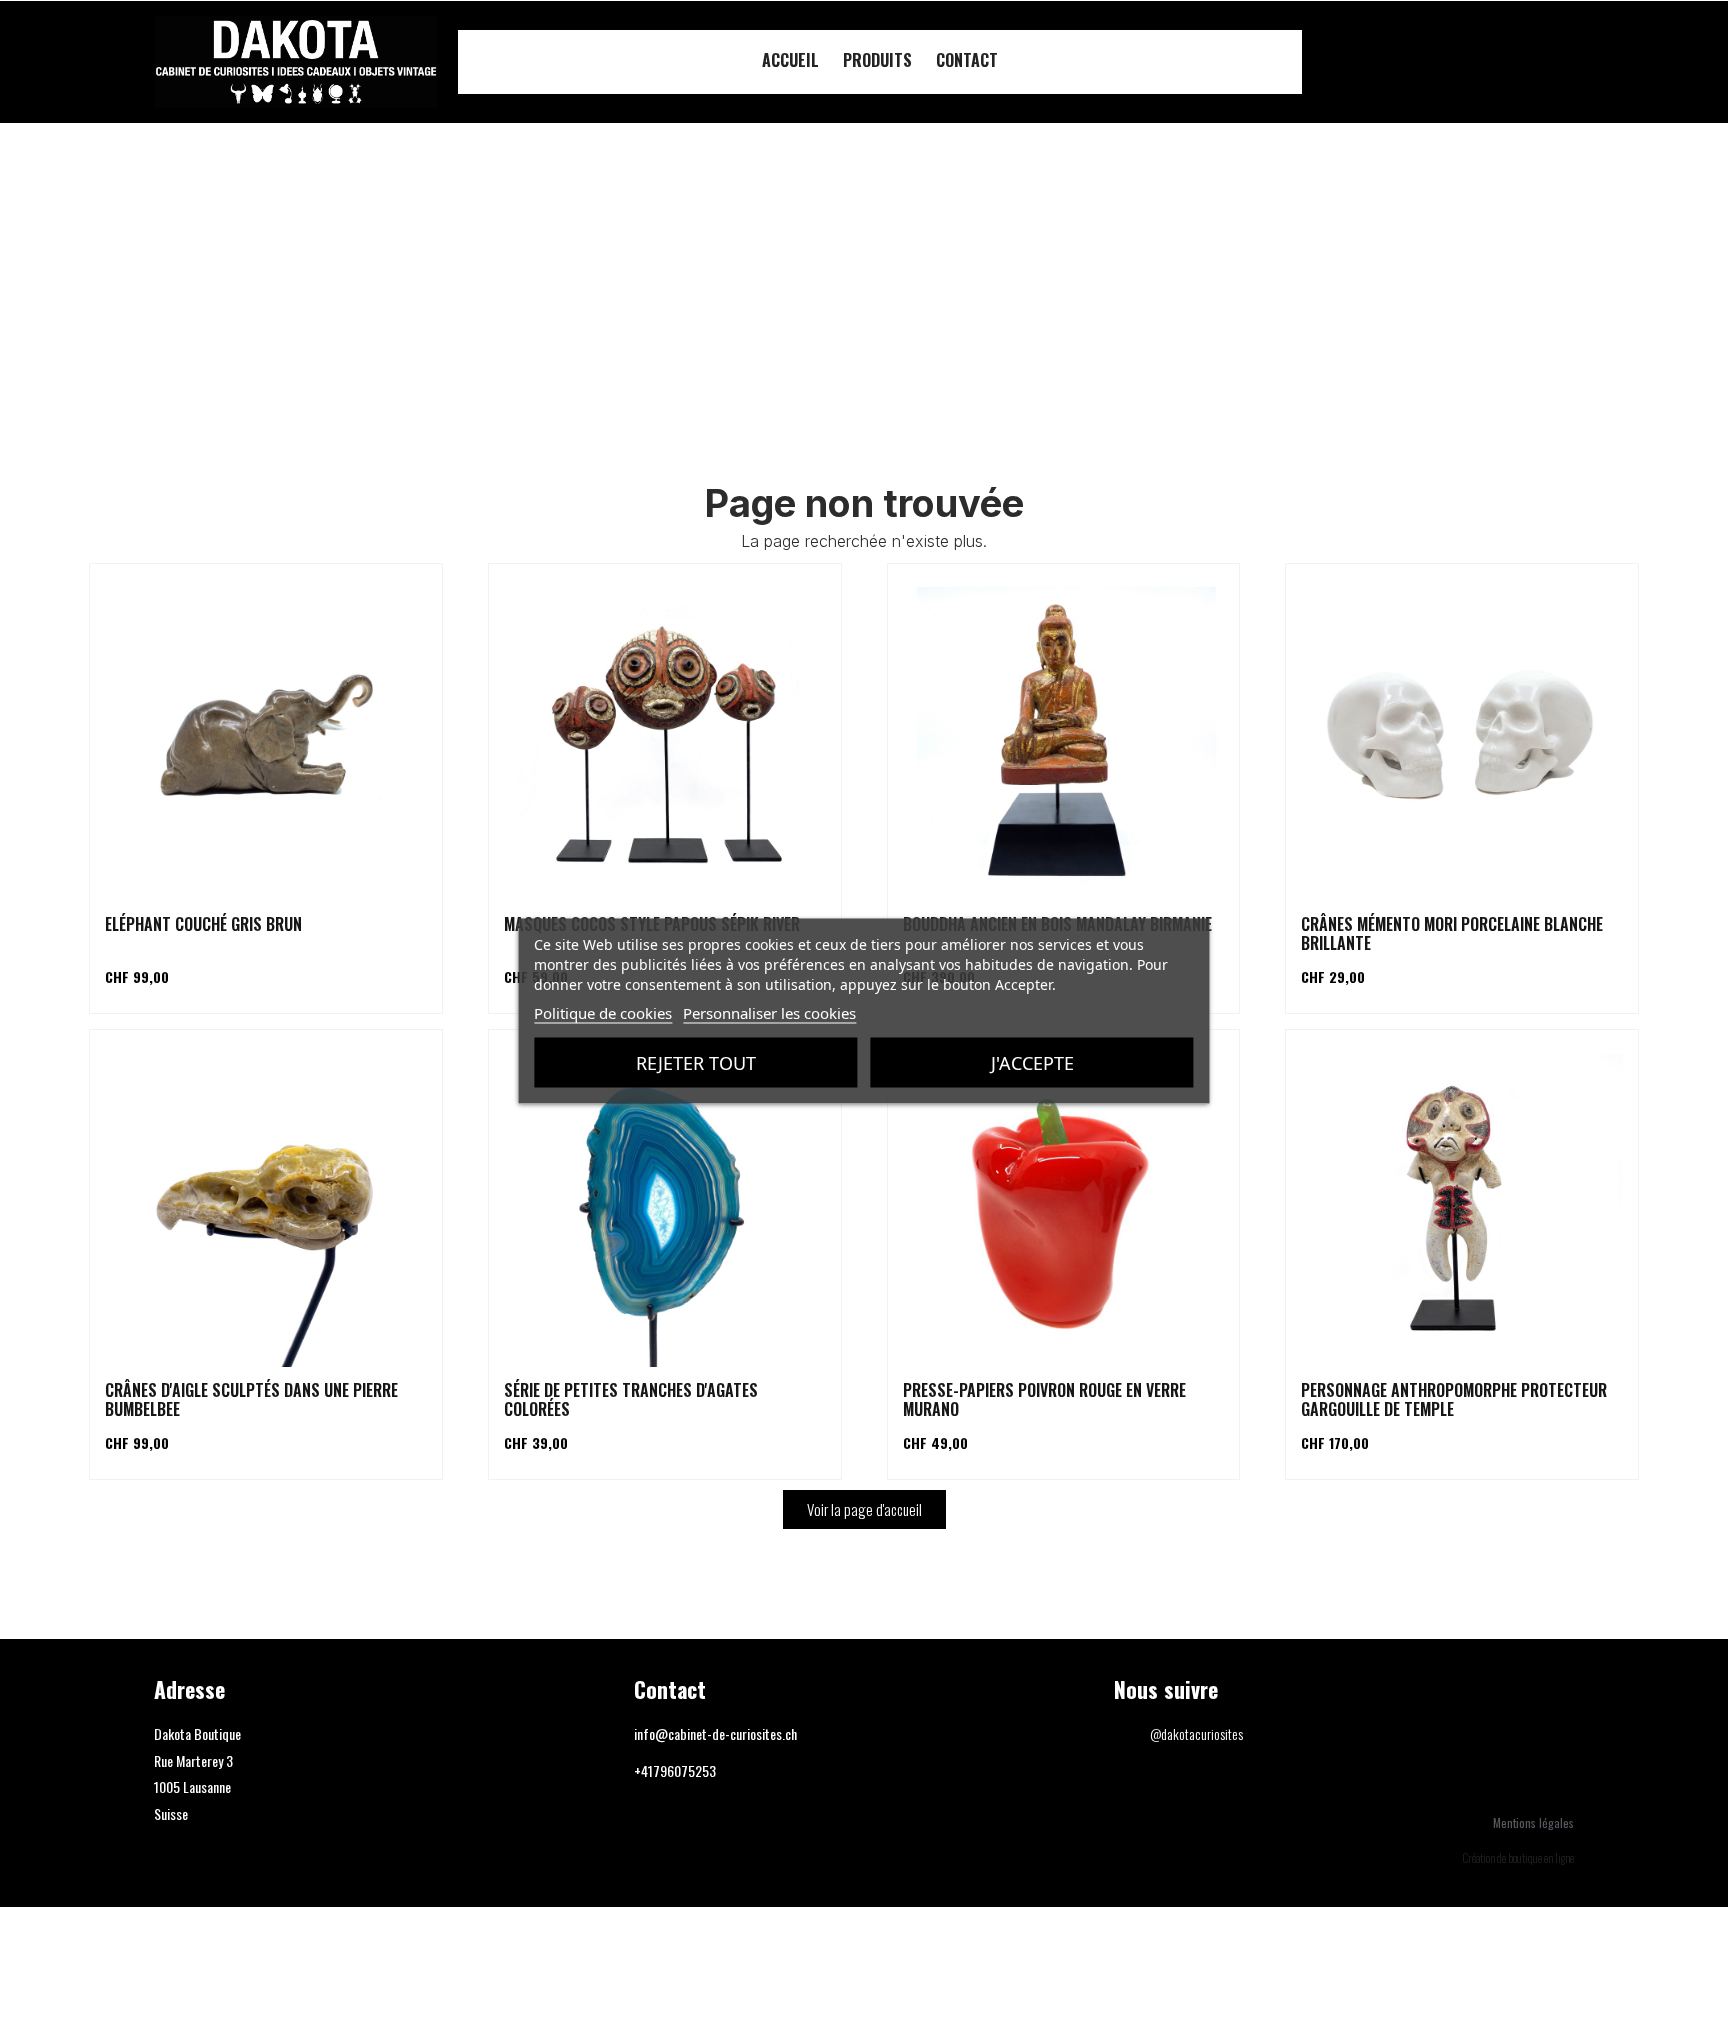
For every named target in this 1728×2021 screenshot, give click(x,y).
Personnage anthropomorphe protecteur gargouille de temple (1454, 1399)
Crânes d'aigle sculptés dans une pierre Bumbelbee (251, 1399)
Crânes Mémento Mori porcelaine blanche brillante (1452, 933)
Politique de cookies (603, 1012)
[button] (1551, 63)
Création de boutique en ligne (1518, 1858)
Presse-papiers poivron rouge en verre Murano (1044, 1399)
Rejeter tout (696, 1062)
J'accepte (1032, 1062)
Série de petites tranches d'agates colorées (631, 1399)
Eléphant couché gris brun (203, 924)
